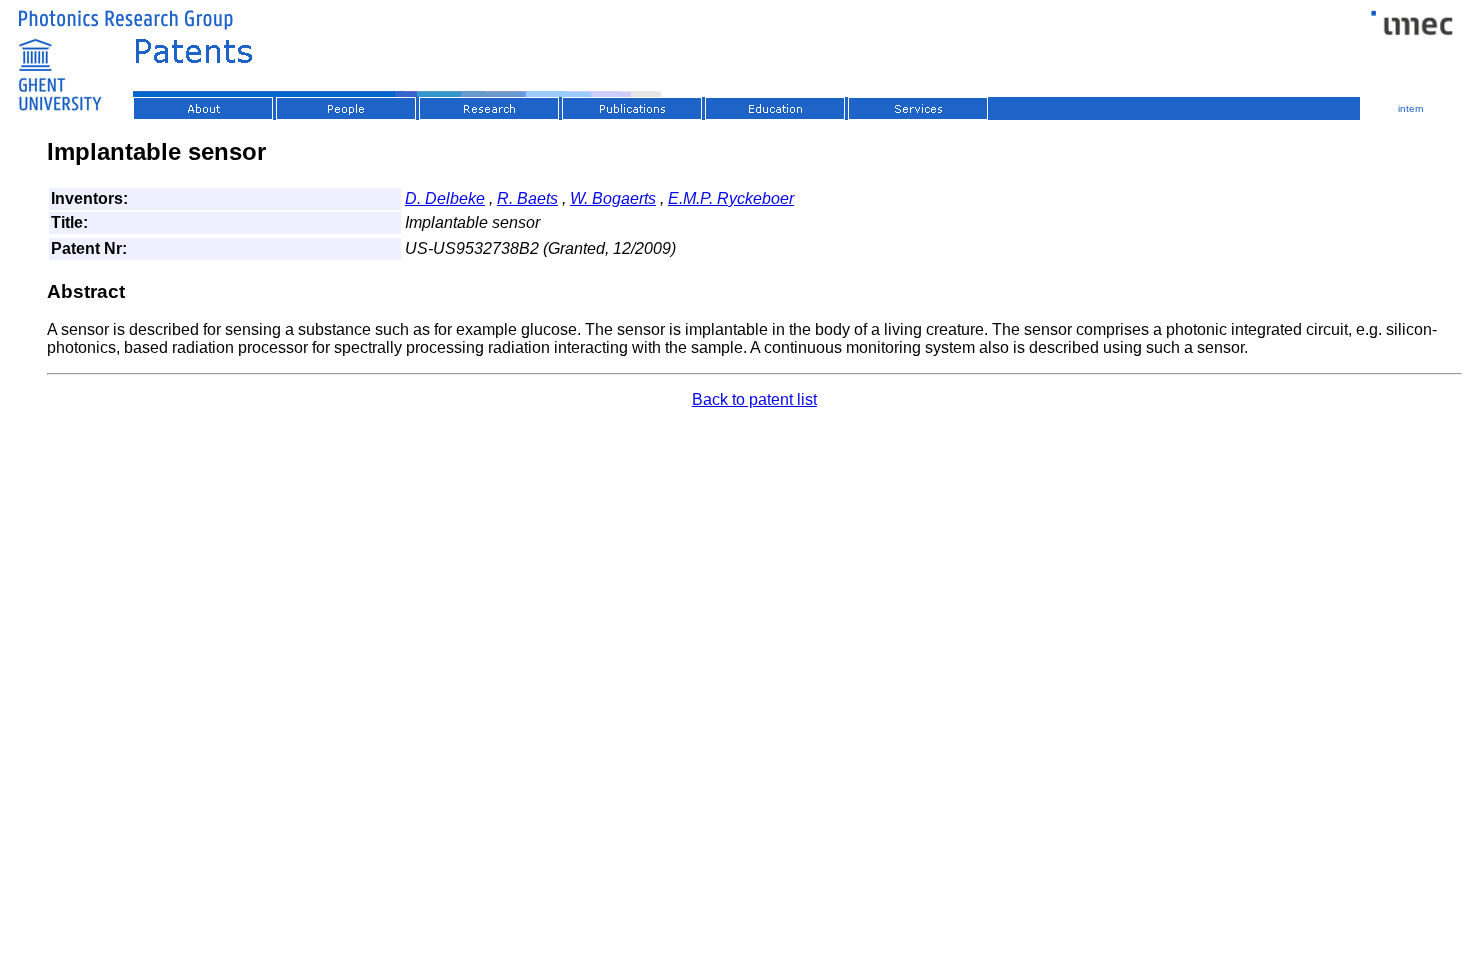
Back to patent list (754, 399)
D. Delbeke (445, 198)
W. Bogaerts (613, 198)
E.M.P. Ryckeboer (731, 198)
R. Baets (527, 198)
